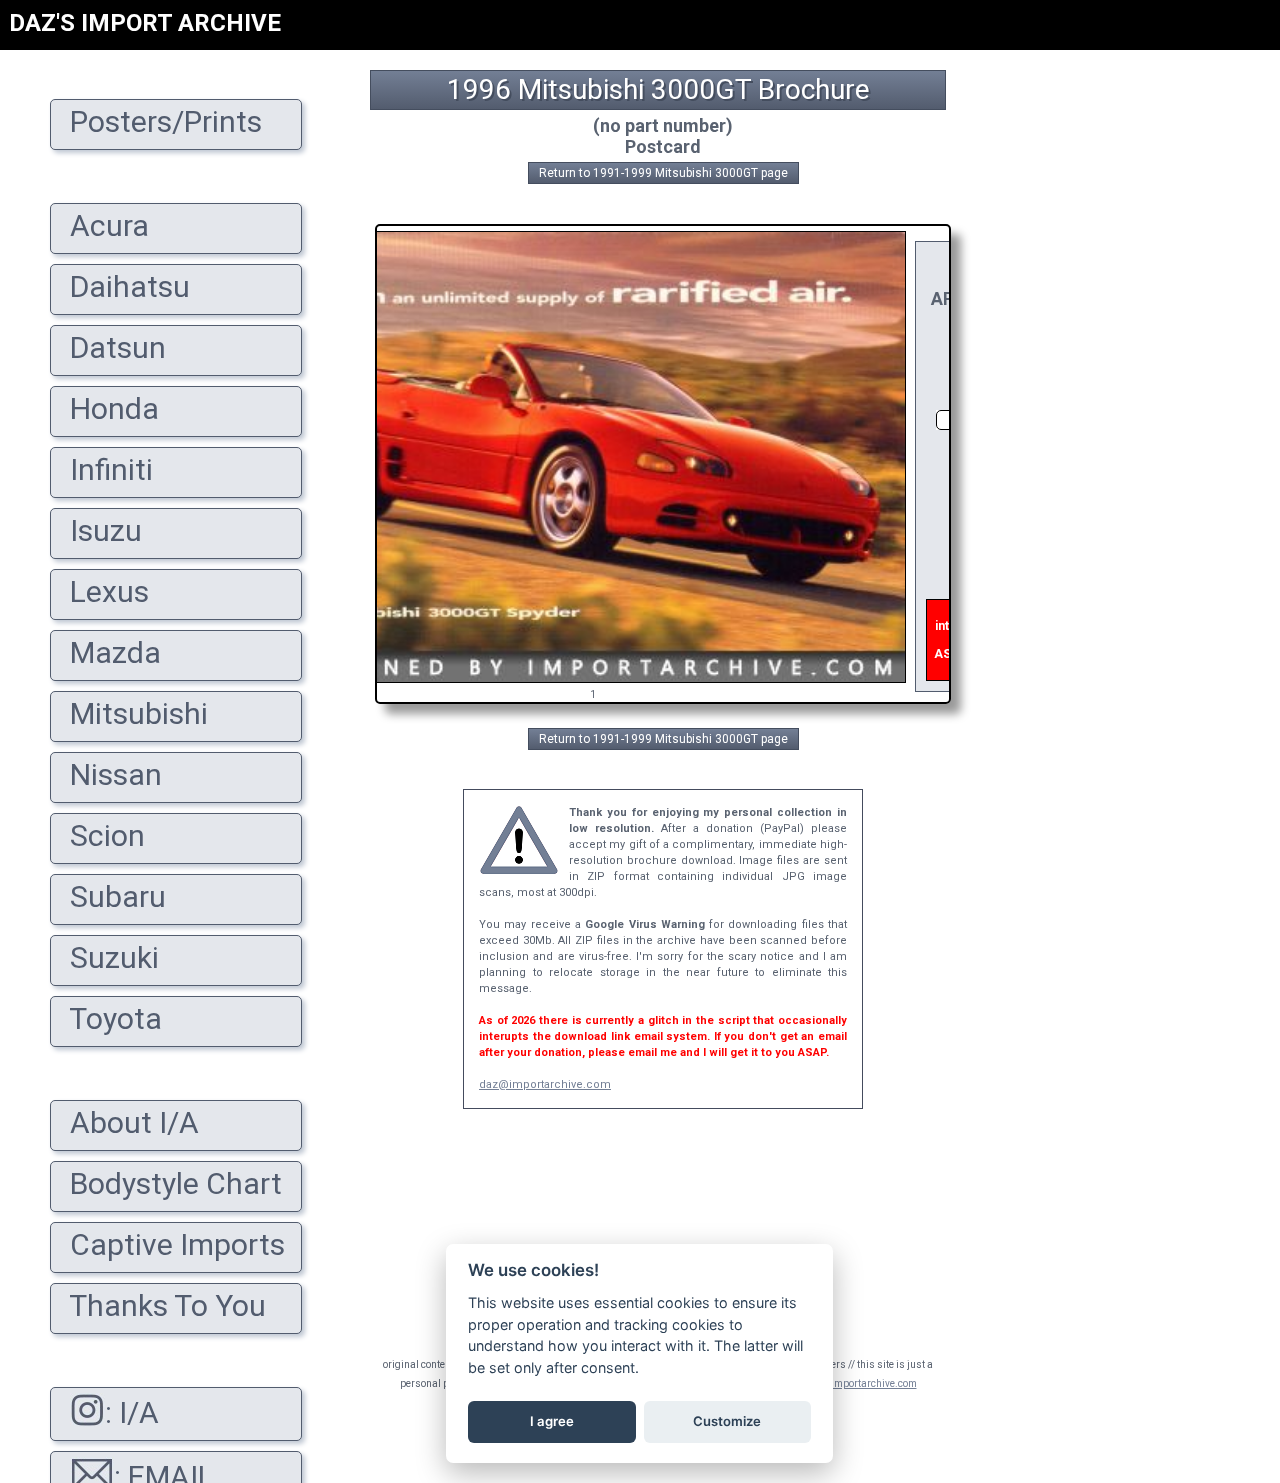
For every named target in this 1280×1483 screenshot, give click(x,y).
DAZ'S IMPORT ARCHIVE (145, 23)
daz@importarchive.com (545, 1084)
